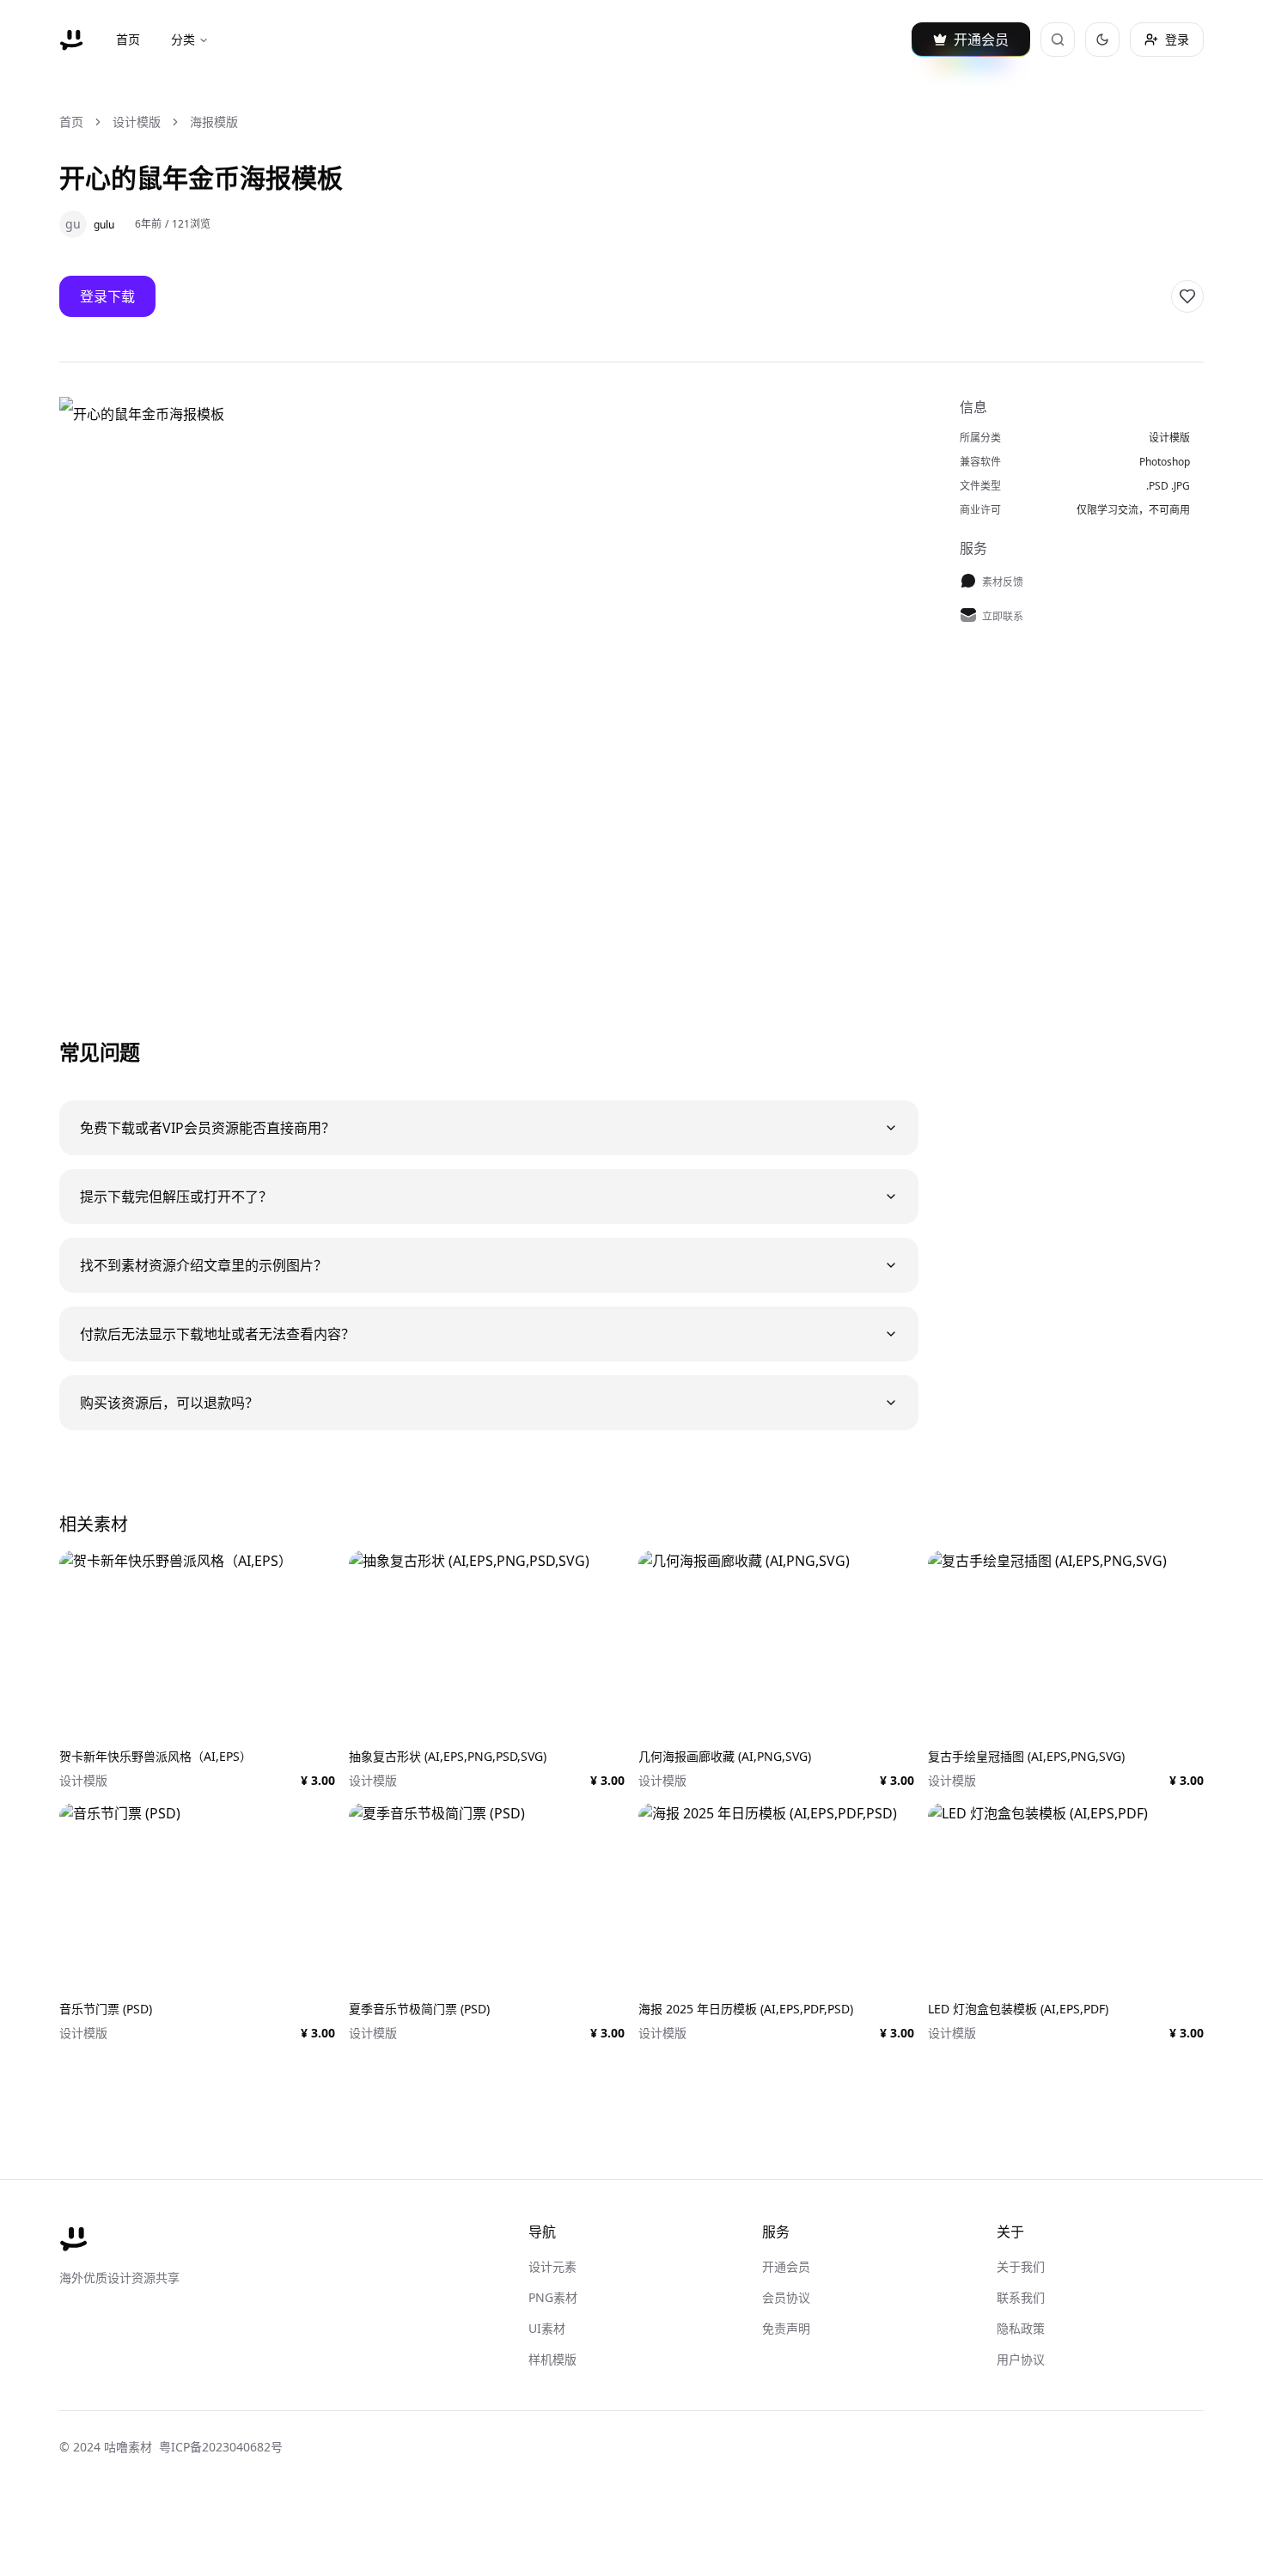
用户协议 (1021, 2359)
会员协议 (786, 2297)
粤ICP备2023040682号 (221, 2447)
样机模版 (552, 2359)
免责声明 (786, 2328)
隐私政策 (1021, 2328)
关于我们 (1021, 2266)
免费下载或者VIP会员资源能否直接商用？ (207, 1128)
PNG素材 (553, 2297)
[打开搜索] (1058, 40)
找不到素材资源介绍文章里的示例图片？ (204, 1265)
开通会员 (786, 2266)
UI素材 (547, 2328)
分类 (183, 39)
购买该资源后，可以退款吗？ (169, 1403)
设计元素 (552, 2266)
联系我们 (1021, 2297)
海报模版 (214, 122)
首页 (128, 39)
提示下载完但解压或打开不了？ (176, 1197)
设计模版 (137, 122)
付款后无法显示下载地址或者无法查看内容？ (217, 1334)
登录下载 (107, 296)
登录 (1177, 39)
